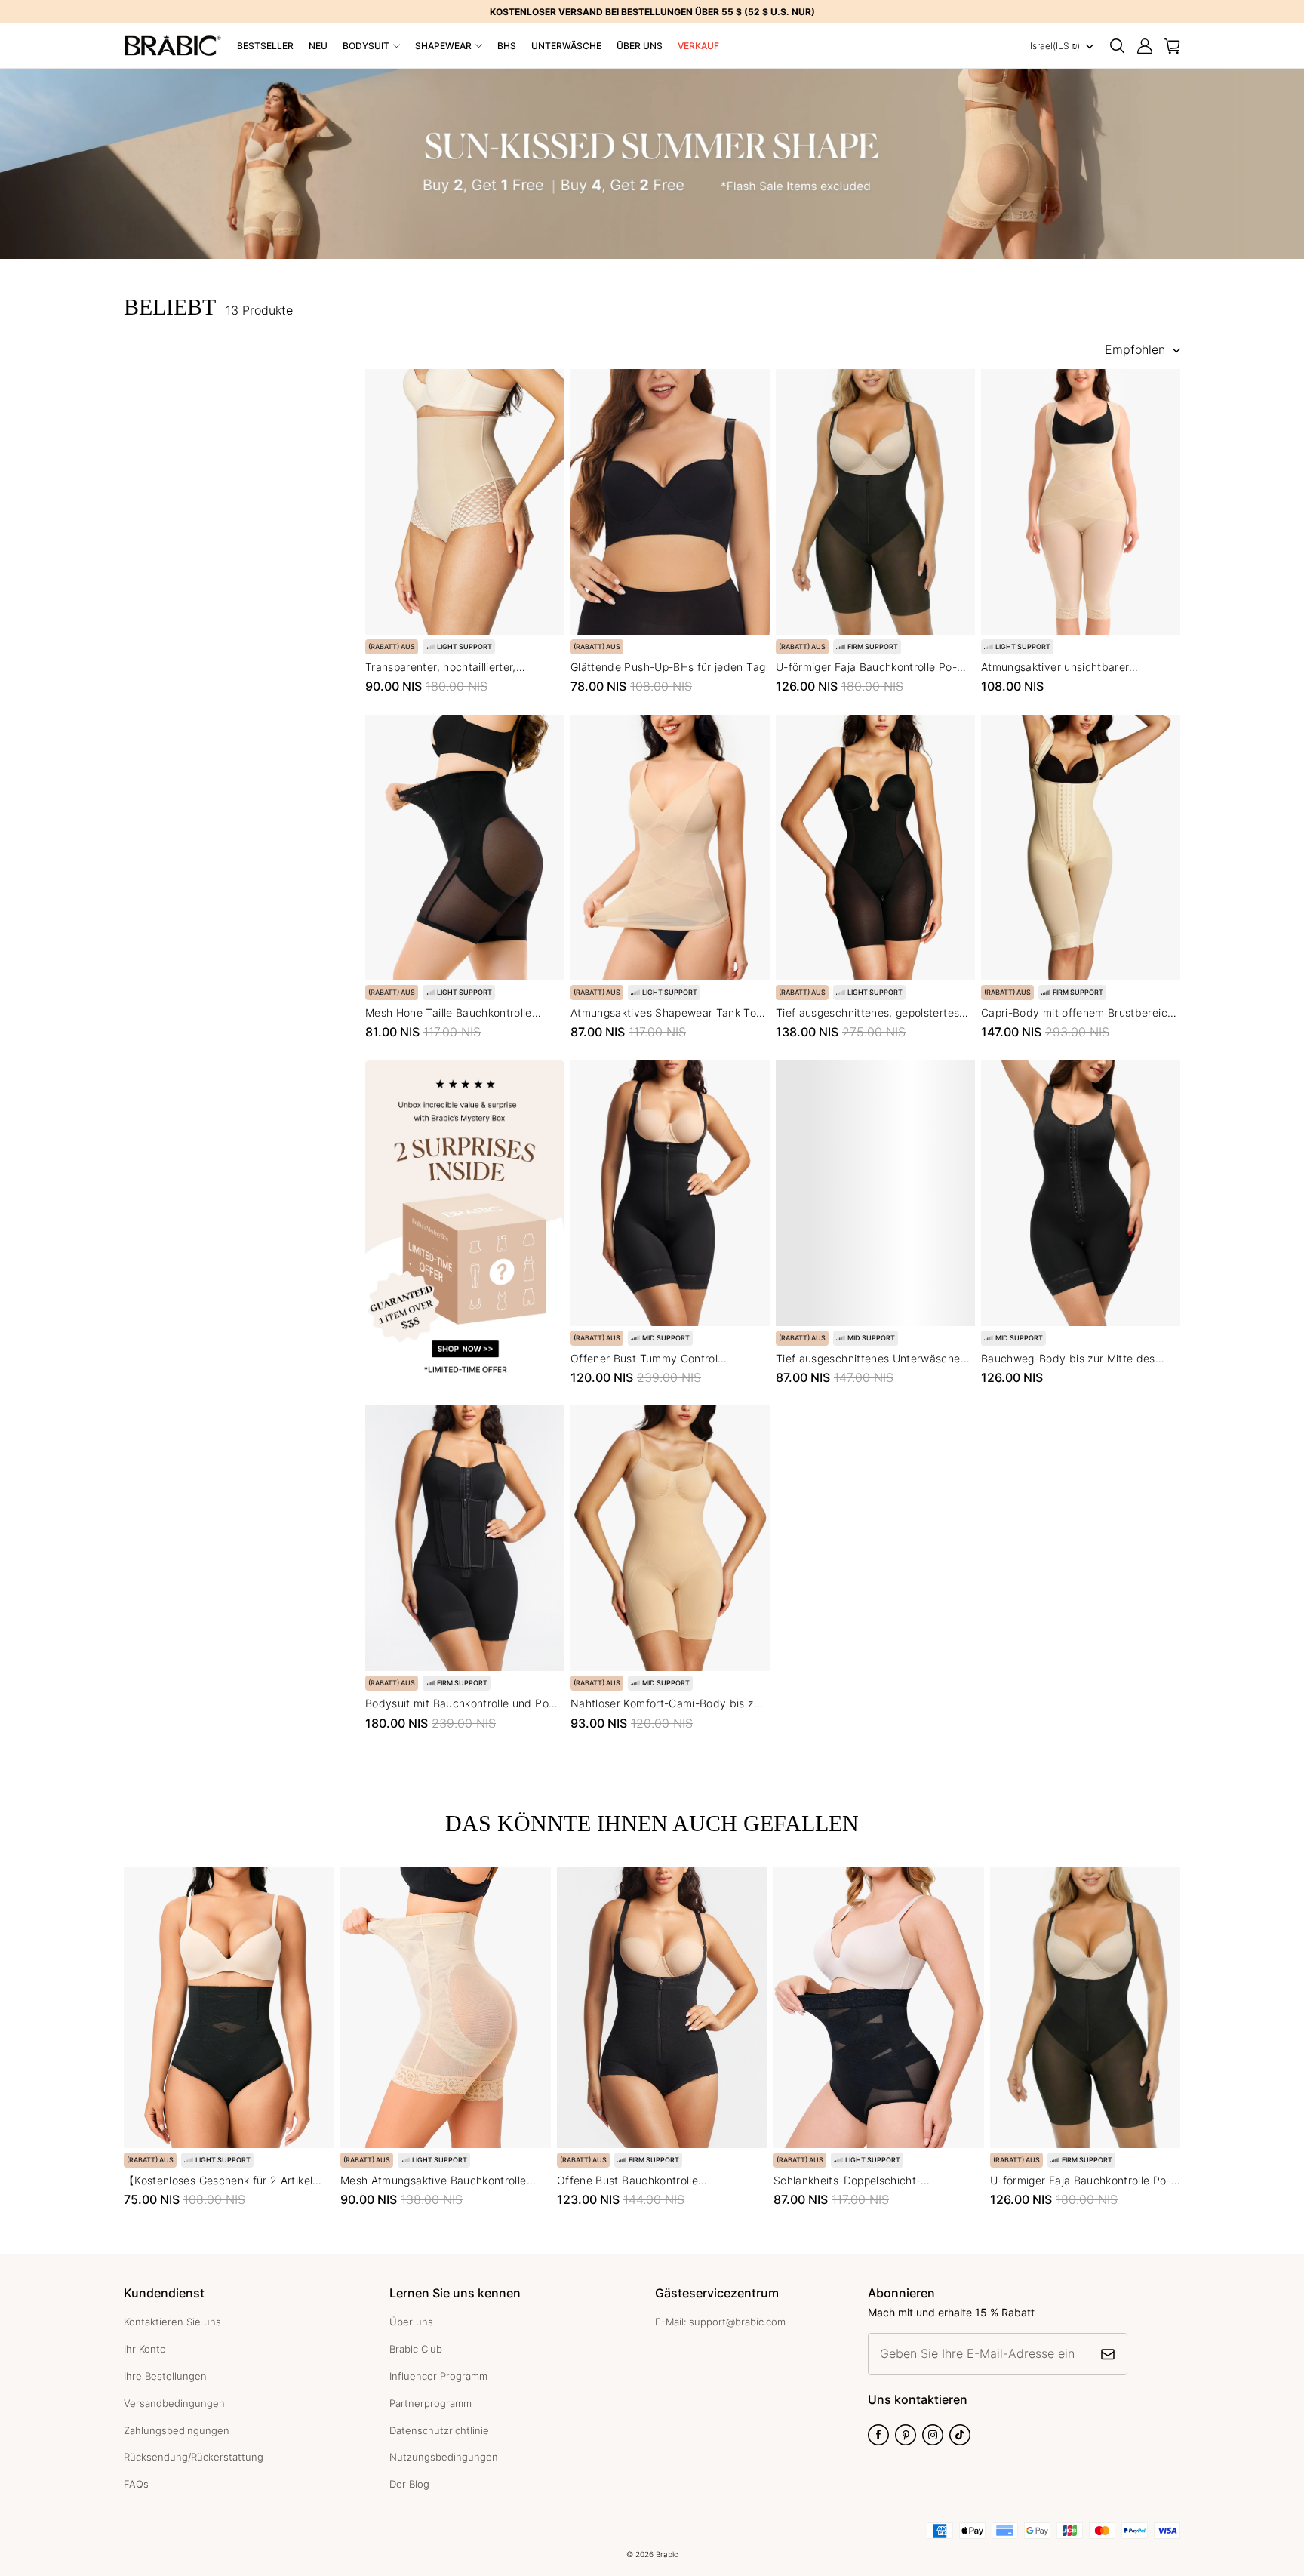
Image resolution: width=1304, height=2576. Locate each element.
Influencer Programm (438, 2376)
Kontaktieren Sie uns (172, 2322)
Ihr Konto (145, 2349)
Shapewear (443, 46)
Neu (318, 46)
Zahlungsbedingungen (177, 2430)
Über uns (640, 46)
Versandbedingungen (174, 2403)
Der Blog (409, 2484)
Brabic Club (416, 2349)
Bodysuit (366, 46)
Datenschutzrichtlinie (439, 2430)
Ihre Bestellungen (165, 2376)
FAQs (136, 2484)
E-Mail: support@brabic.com (720, 2322)
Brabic (667, 2554)
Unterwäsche (566, 46)
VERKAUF (698, 46)
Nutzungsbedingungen (444, 2457)
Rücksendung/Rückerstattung (194, 2457)
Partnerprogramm (431, 2403)
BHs (507, 46)
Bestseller (265, 46)
